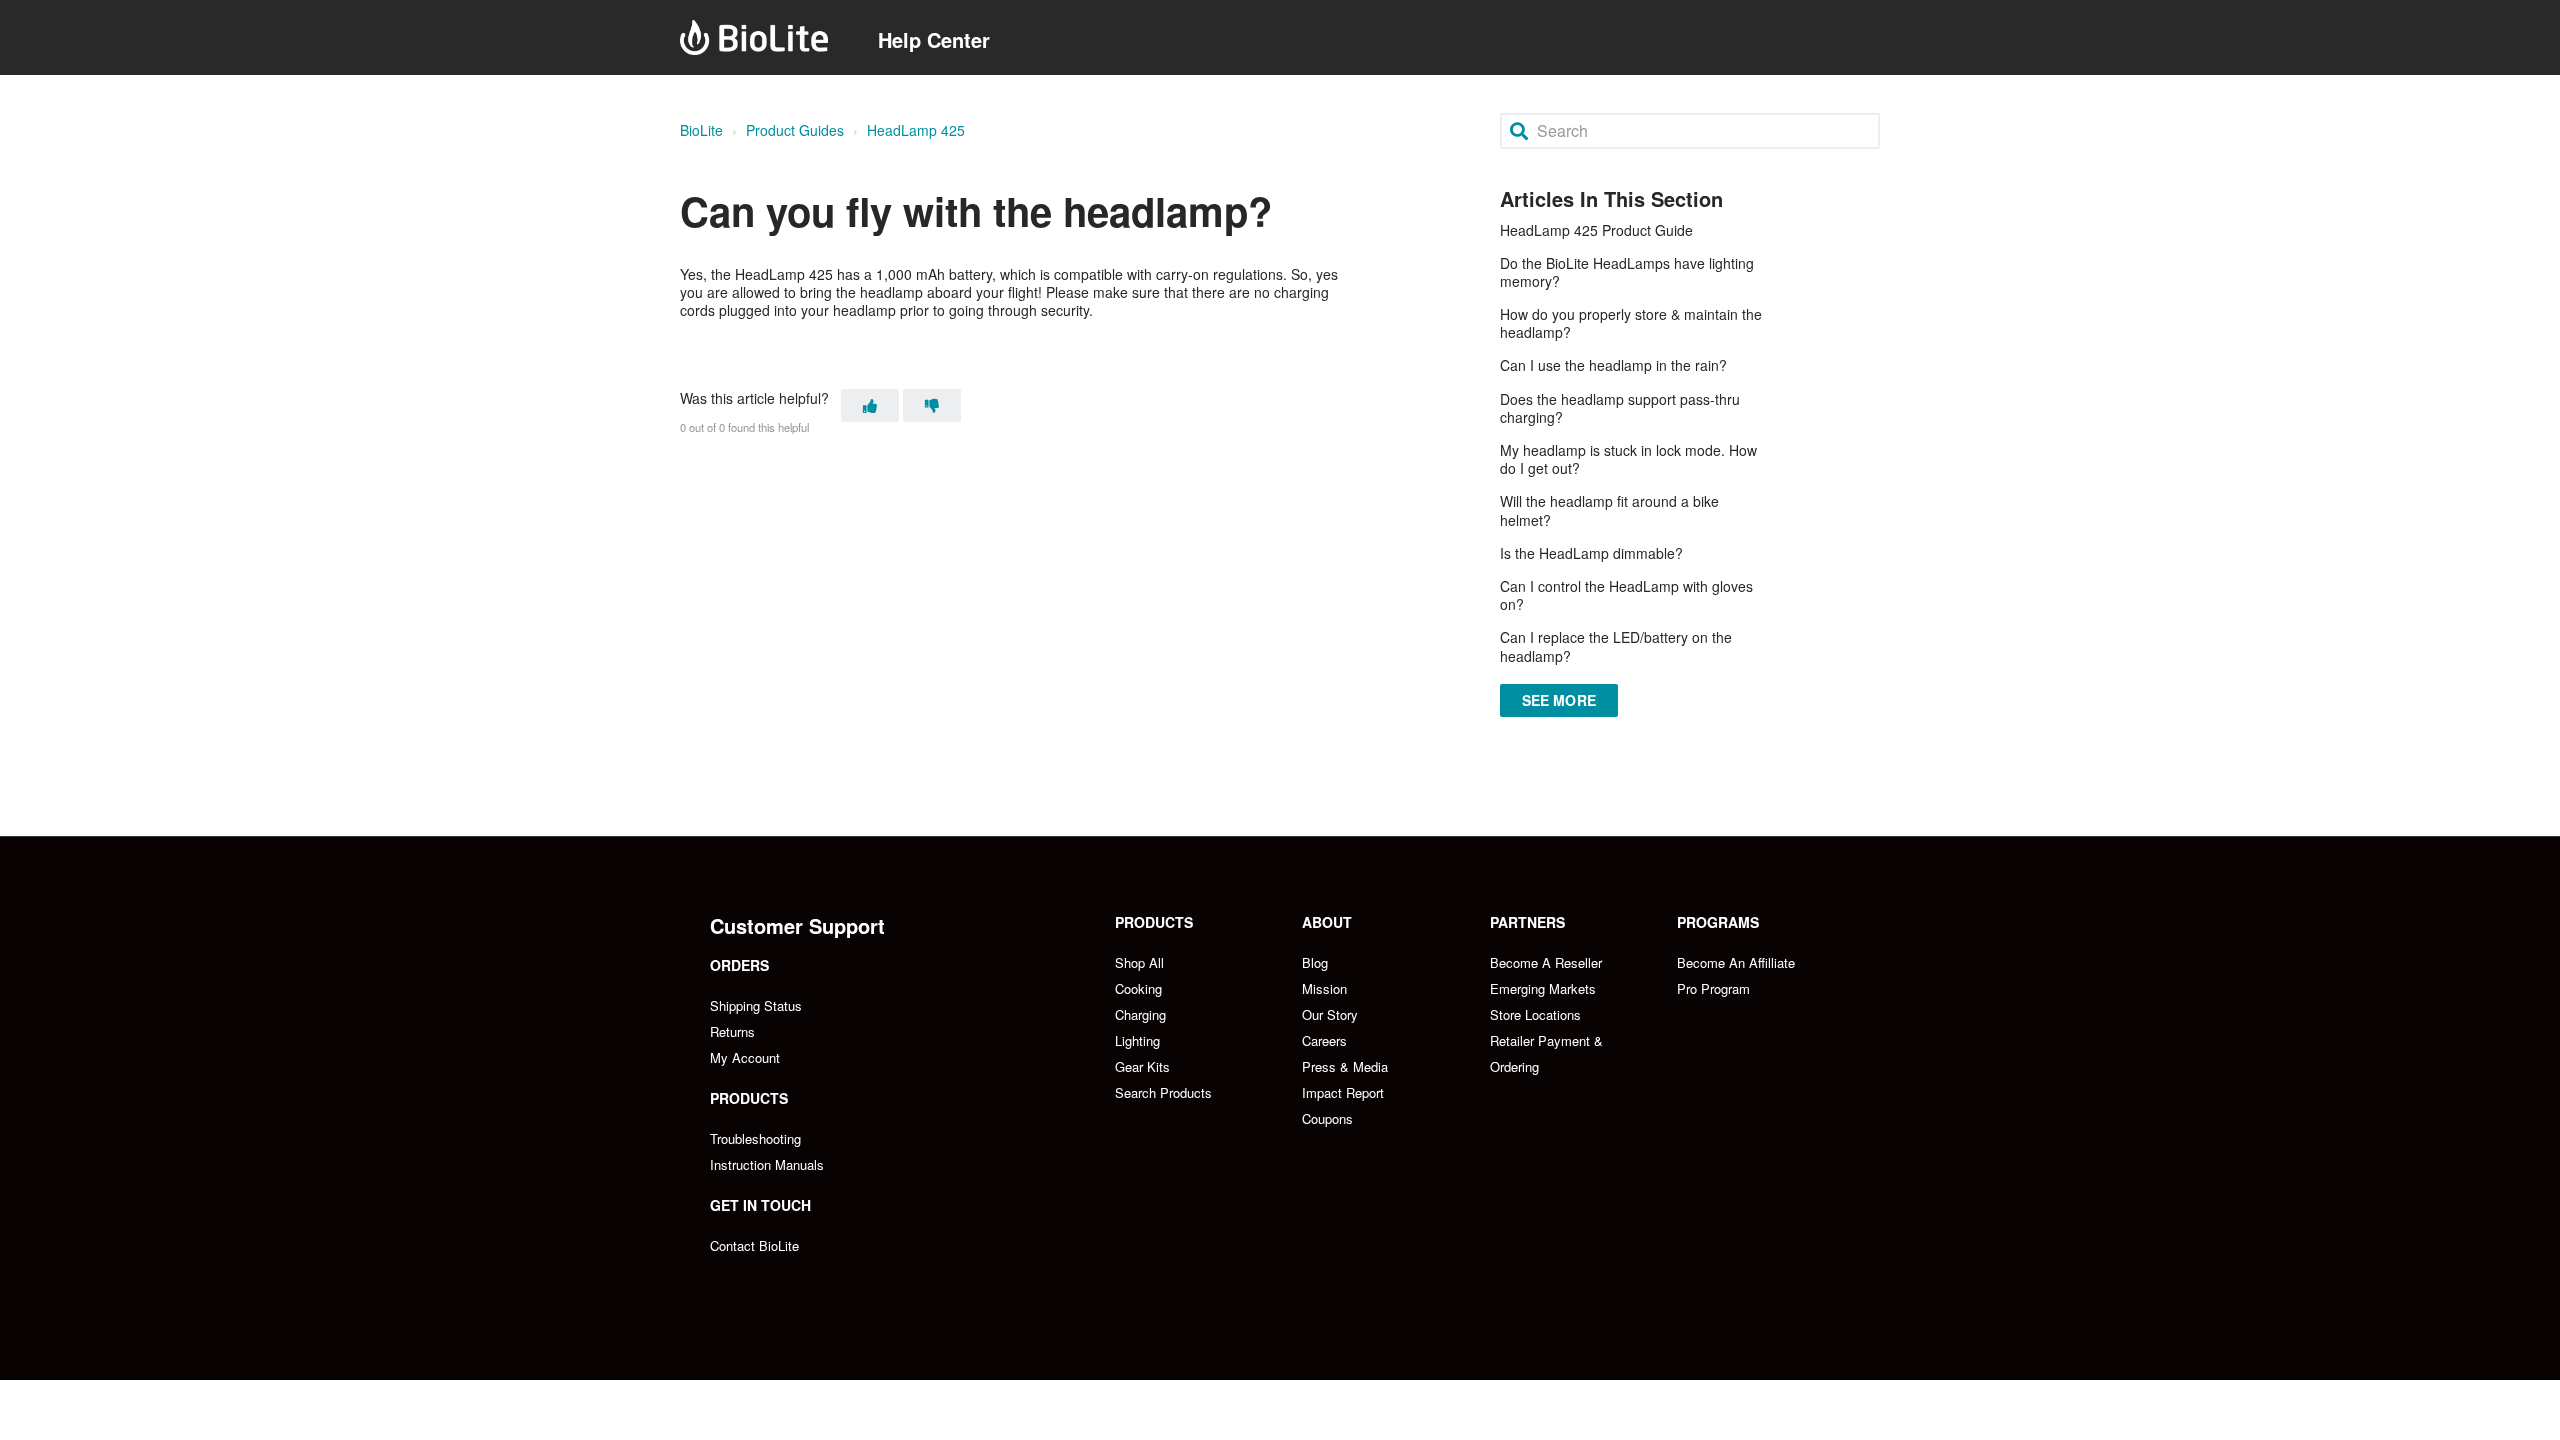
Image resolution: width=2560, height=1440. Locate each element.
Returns (732, 1031)
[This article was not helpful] (932, 405)
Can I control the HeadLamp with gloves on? (1626, 595)
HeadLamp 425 (916, 130)
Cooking (1138, 988)
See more (1559, 700)
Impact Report (1343, 1092)
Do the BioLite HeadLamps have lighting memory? (1627, 272)
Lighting (1137, 1040)
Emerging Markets (1543, 988)
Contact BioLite (754, 1245)
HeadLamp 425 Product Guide (1596, 230)
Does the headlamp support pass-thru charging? (1620, 408)
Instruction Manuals (767, 1164)
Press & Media (1345, 1066)
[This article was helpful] (870, 405)
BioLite (701, 130)
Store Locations (1535, 1014)
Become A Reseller (1546, 962)
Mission (1324, 988)
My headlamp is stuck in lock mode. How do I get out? (1628, 459)
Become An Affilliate (1736, 962)
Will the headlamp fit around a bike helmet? (1609, 510)
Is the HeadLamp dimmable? (1591, 553)
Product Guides (795, 130)
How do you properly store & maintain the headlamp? (1631, 323)
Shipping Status (756, 1005)
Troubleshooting (755, 1138)
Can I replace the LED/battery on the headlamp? (1616, 646)
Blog (1315, 962)
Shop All (1139, 962)
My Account (745, 1057)
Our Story (1330, 1014)
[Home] (754, 37)
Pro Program (1713, 988)
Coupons (1327, 1118)
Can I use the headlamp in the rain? (1613, 365)
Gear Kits (1142, 1066)
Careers (1324, 1040)
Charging (1140, 1014)
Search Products (1163, 1092)
